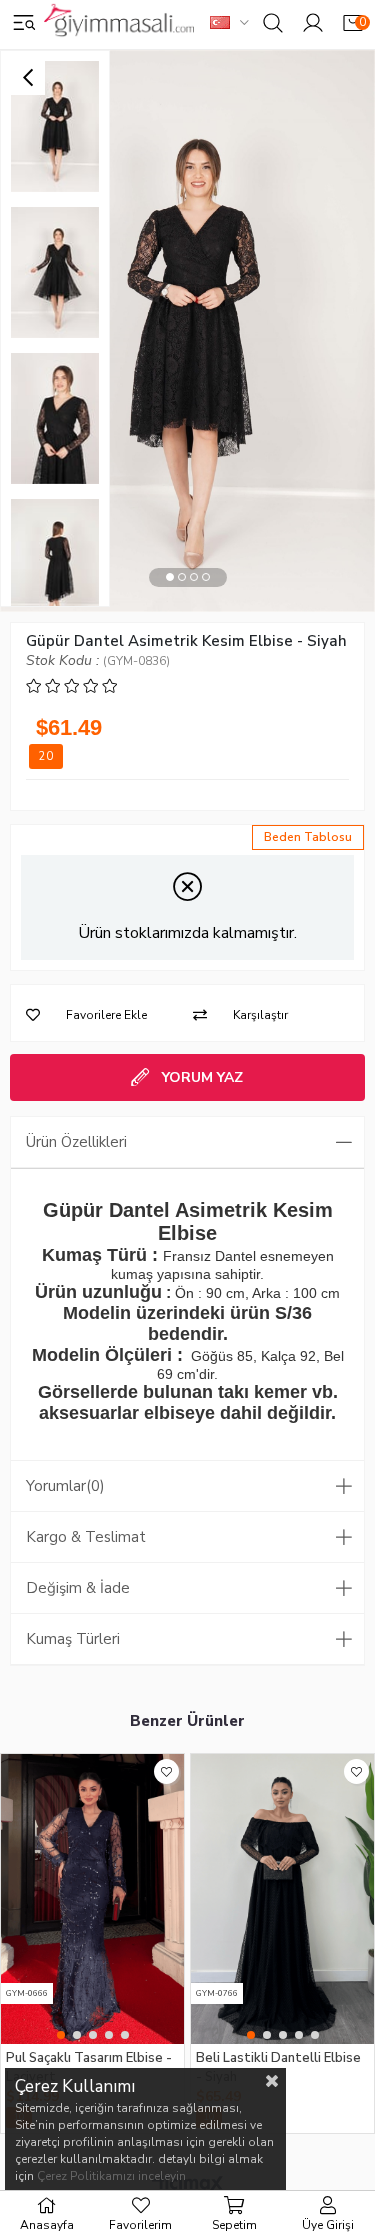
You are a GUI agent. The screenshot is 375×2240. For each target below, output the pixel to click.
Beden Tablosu (308, 837)
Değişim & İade (78, 1588)
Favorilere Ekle (166, 1771)
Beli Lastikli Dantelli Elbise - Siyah (278, 2066)
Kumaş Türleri (73, 1639)
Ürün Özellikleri (76, 1142)
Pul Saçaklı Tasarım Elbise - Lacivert (89, 2066)
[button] (170, 577)
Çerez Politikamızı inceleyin (111, 2176)
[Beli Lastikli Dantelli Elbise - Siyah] (282, 1899)
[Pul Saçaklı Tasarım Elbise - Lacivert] (92, 1899)
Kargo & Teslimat (86, 1537)
